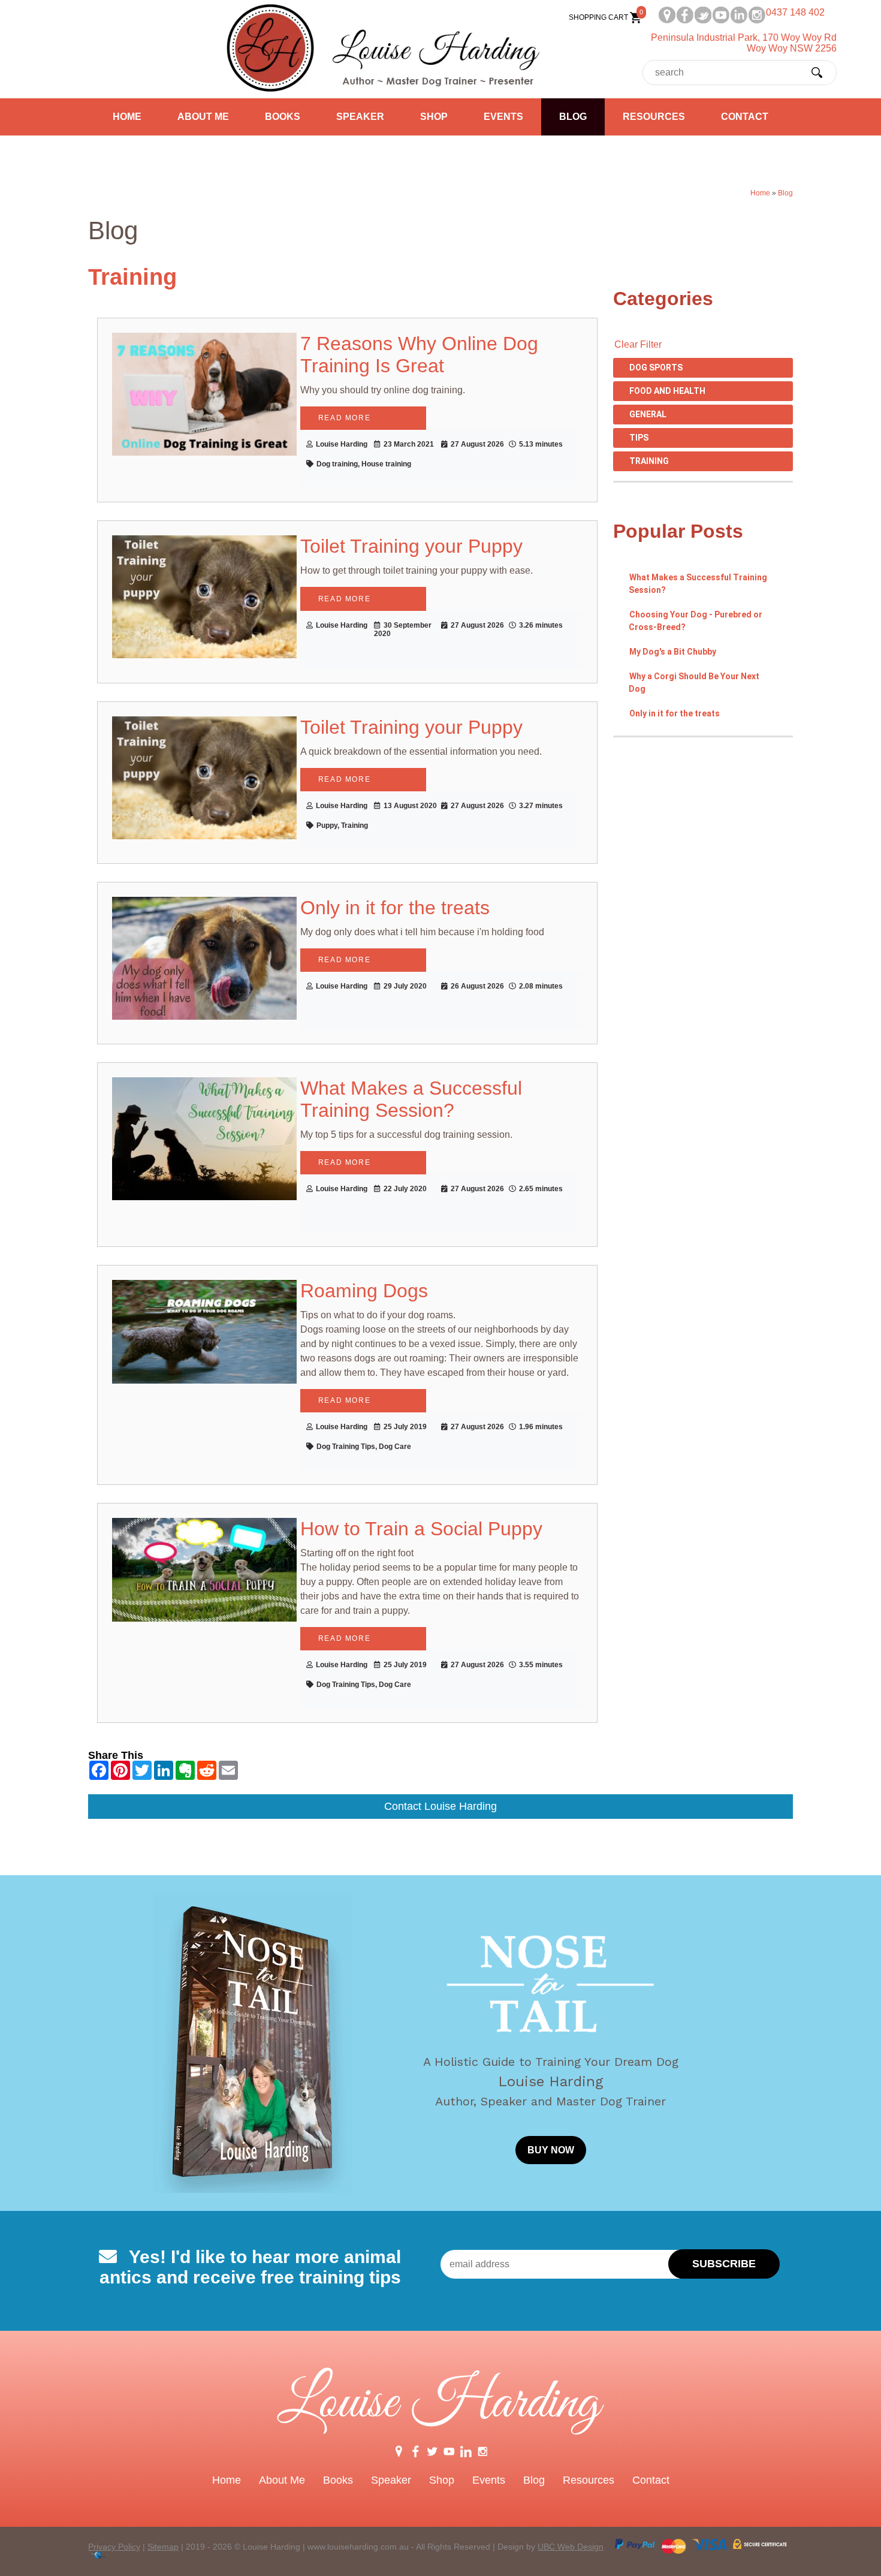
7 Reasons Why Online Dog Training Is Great (419, 355)
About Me (203, 117)
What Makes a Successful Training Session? (698, 584)
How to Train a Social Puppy (421, 1529)
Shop (434, 117)
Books (283, 117)
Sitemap (163, 2547)
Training (649, 461)
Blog (573, 117)
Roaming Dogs (364, 1291)
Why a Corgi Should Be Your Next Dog (694, 683)
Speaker (360, 117)
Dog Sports (656, 367)
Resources (654, 117)
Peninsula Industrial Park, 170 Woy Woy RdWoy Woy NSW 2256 (744, 43)
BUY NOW (551, 2150)
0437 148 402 (795, 12)
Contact (745, 117)
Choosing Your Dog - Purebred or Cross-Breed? (696, 621)
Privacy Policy (114, 2547)
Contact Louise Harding (441, 1806)
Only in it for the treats (675, 713)
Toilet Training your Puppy (411, 546)
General (648, 414)
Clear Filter (638, 344)
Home (127, 117)
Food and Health (667, 391)
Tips (639, 438)
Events (503, 117)
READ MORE (344, 418)
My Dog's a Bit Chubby (673, 652)
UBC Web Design (571, 2547)
